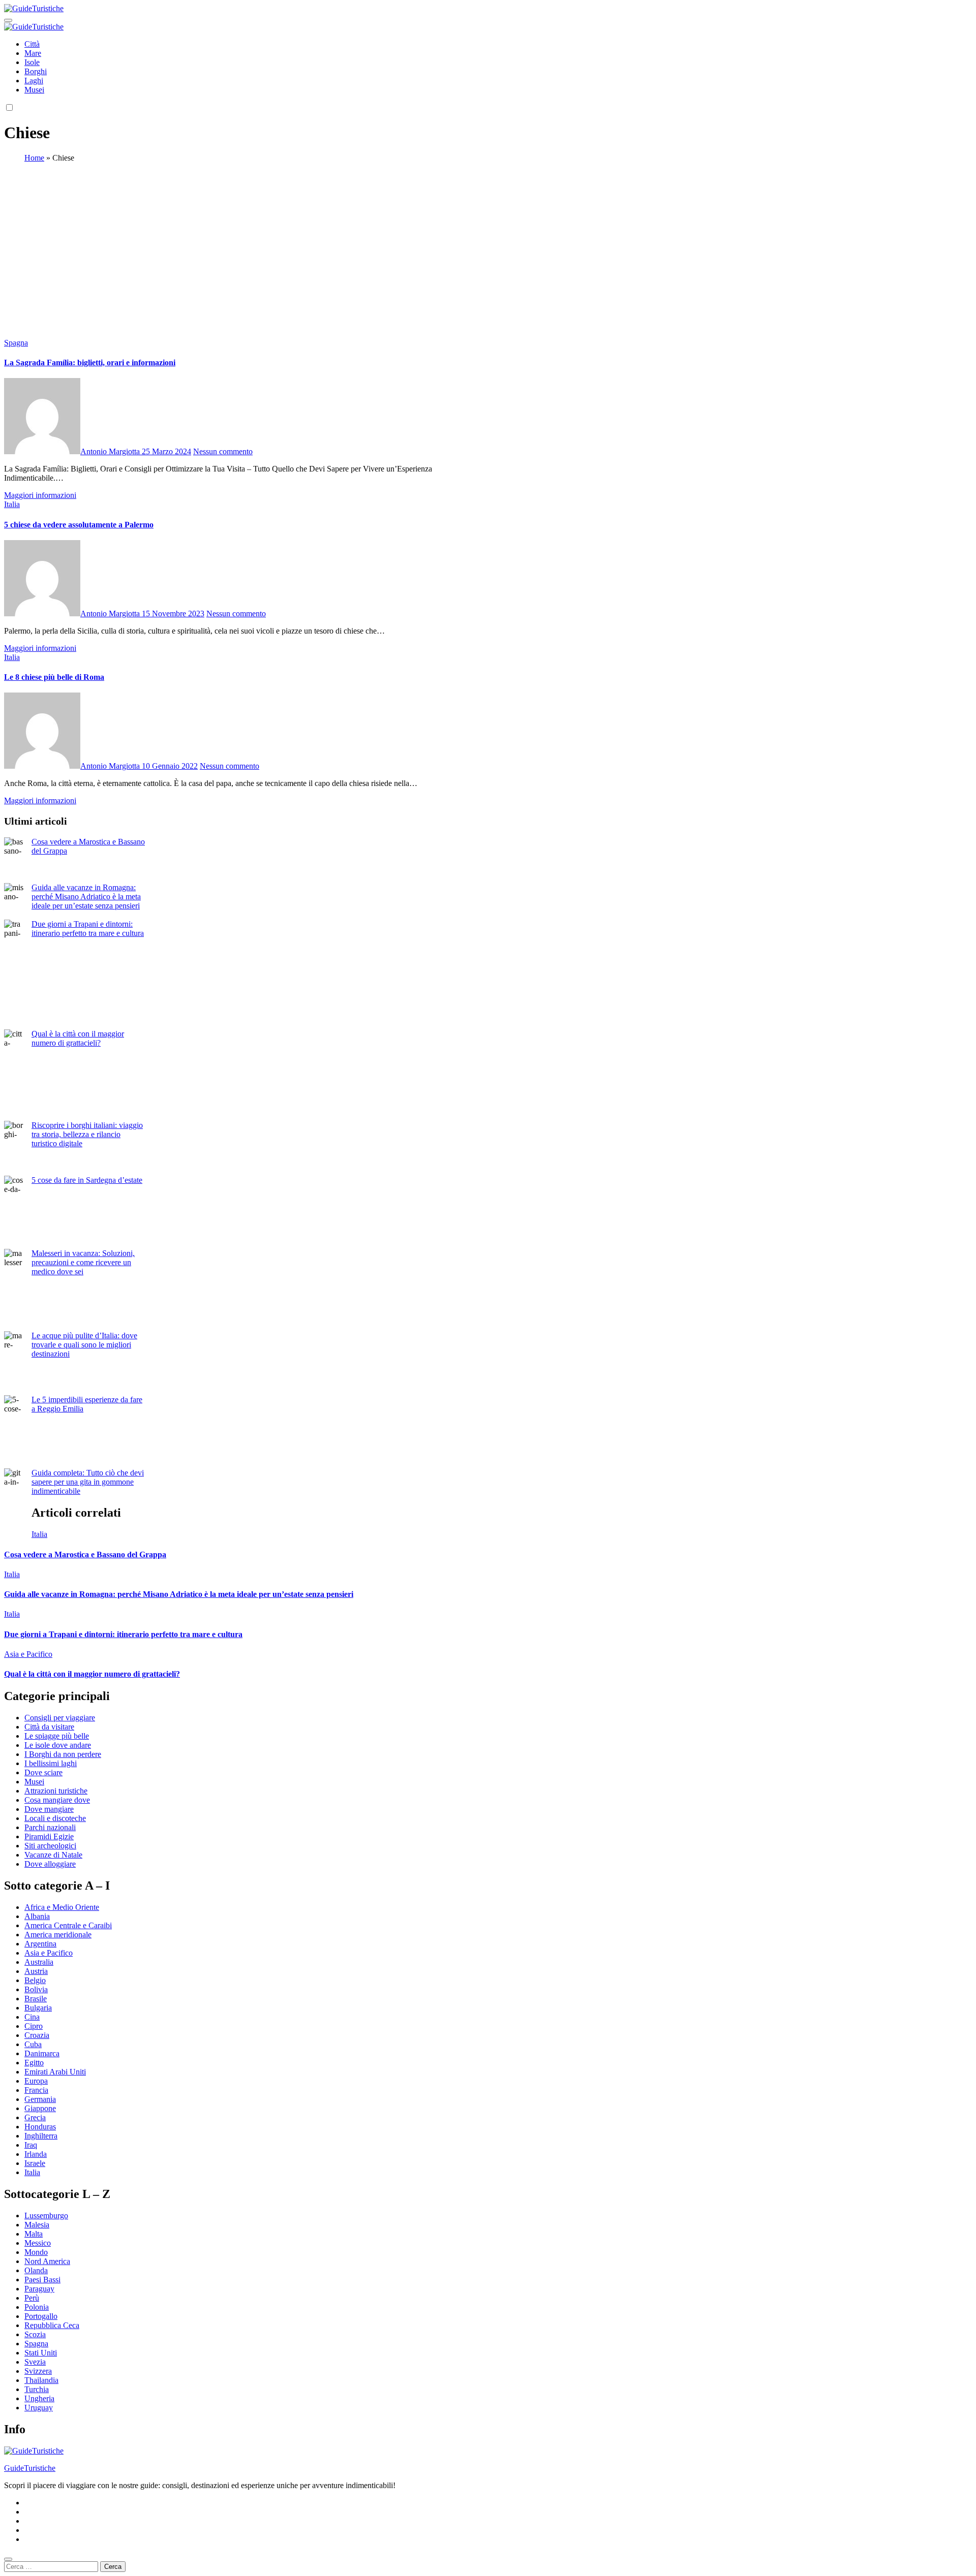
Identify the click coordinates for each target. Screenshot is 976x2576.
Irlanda (36, 2154)
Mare (33, 53)
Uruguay (39, 2408)
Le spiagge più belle (57, 1736)
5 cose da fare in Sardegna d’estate (87, 1180)
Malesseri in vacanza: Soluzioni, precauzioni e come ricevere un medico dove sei (83, 1262)
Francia (36, 2090)
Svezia (35, 2362)
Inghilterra (41, 2136)
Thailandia (41, 2380)
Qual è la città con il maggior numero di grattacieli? (78, 1038)
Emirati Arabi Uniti (55, 2072)
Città (32, 44)
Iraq (31, 2145)
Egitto (34, 2063)
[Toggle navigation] (8, 20)
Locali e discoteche (55, 1818)
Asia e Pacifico (28, 1654)
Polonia (37, 2307)
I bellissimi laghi (51, 1763)
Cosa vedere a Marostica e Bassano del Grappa (85, 1554)
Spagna (16, 343)
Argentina (40, 1944)
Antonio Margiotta (111, 451)
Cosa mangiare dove (57, 1800)
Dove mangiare (49, 1809)
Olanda (36, 2270)
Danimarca (42, 2053)
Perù (32, 2298)
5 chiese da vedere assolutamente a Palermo (79, 525)
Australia (39, 1962)
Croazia (37, 2035)
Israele (35, 2163)
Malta (34, 2234)
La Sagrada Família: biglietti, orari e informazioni (90, 363)
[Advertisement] (488, 242)
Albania (37, 1916)
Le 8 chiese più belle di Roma (54, 677)
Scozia (35, 2334)
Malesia (37, 2225)
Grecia (35, 2117)
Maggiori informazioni (40, 495)
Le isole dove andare (58, 1745)
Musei (34, 90)
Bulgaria (38, 2008)
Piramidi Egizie (49, 1836)
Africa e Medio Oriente (62, 1907)
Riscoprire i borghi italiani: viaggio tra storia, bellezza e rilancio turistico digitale (87, 1134)
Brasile (36, 1999)
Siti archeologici (50, 1846)
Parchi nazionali (50, 1827)
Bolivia (36, 1989)
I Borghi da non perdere (63, 1754)
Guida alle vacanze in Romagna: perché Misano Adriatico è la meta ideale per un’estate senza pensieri (86, 897)
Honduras (40, 2127)
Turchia (37, 2389)
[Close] (8, 2559)
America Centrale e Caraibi (68, 1925)
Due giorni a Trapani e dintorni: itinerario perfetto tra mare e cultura (88, 929)
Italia (12, 504)
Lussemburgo (46, 2216)
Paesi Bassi (42, 2280)
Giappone (40, 2108)
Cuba (33, 2044)
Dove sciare (43, 1772)
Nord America (47, 2261)
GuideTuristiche (30, 2468)
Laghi (34, 81)
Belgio (35, 1980)
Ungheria (39, 2398)
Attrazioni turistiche (56, 1791)
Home (34, 158)
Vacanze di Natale (53, 1855)
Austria (36, 1971)
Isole (32, 62)
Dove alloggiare (50, 1864)
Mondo (36, 2252)
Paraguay (39, 2289)
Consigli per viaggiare (60, 1718)
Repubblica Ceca (52, 2325)
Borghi (36, 71)
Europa (36, 2081)
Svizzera (38, 2371)
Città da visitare (49, 1727)
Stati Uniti (41, 2353)
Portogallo (41, 2316)
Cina (32, 2017)
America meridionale (58, 1935)
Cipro (34, 2026)
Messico (38, 2243)
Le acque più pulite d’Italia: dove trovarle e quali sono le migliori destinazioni (84, 1345)
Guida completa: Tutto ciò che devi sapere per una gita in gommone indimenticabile (88, 1482)
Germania (40, 2099)
